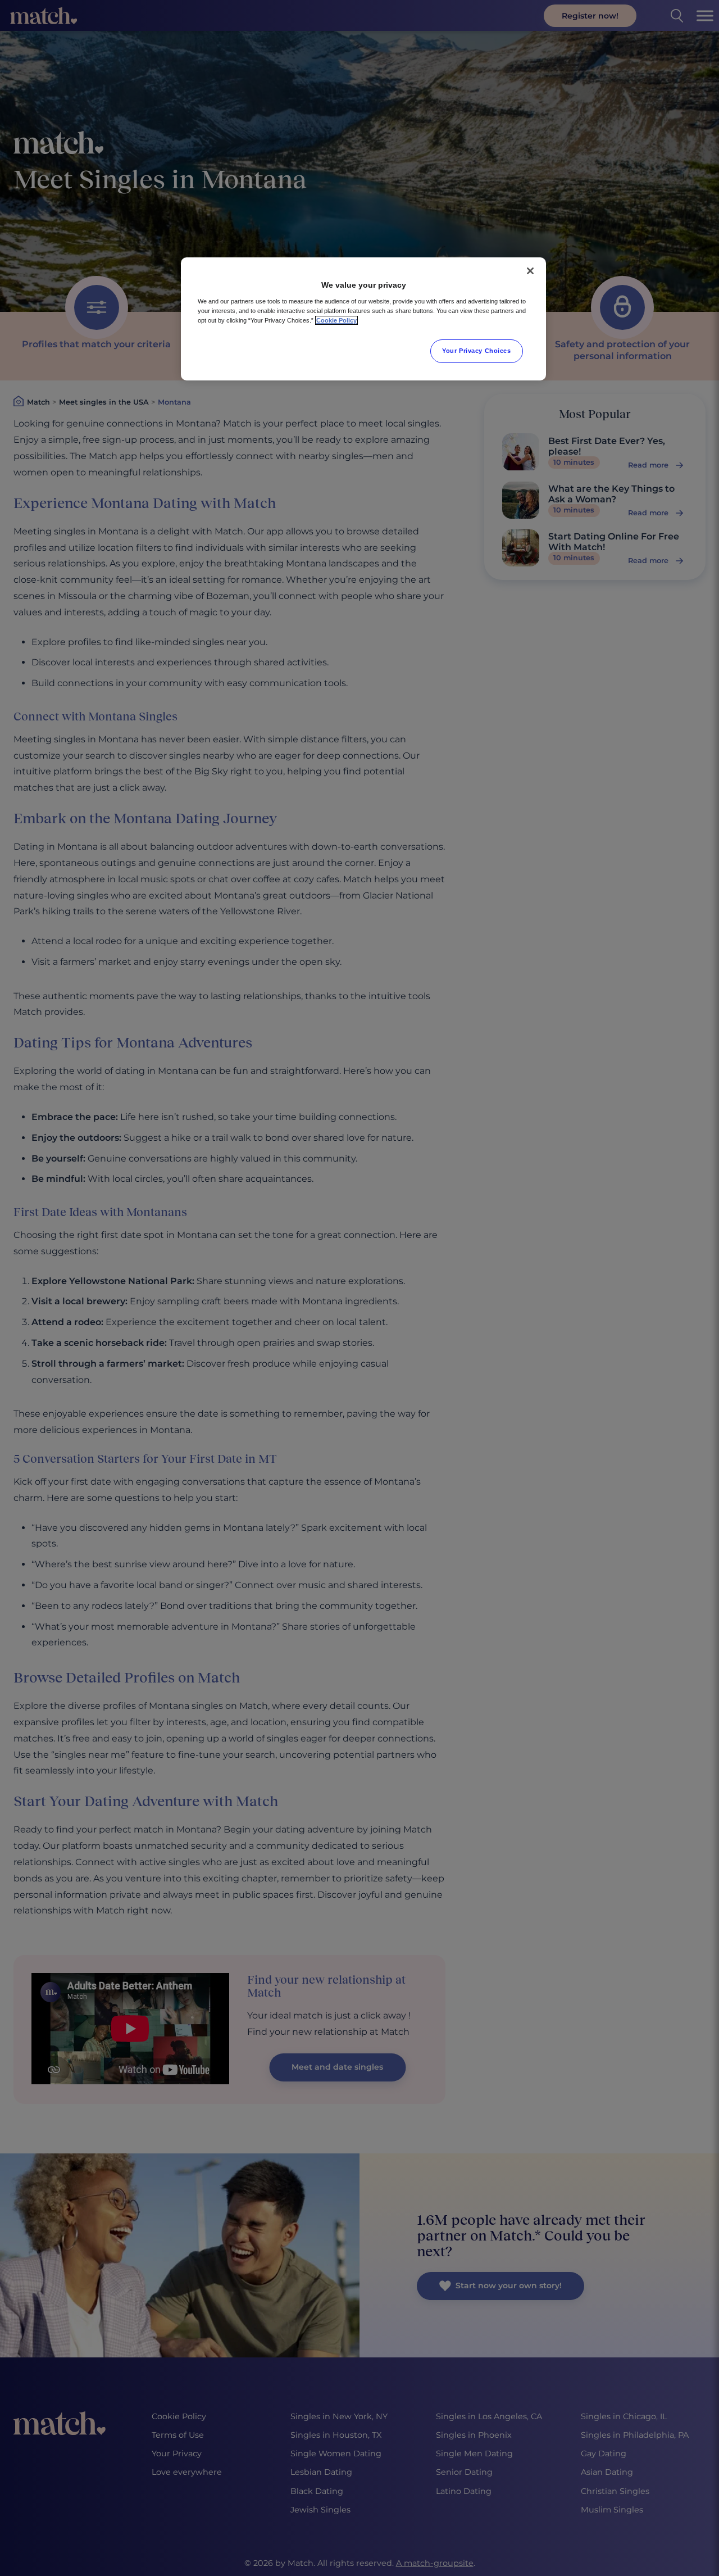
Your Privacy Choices (476, 351)
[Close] (530, 271)
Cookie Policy (336, 320)
